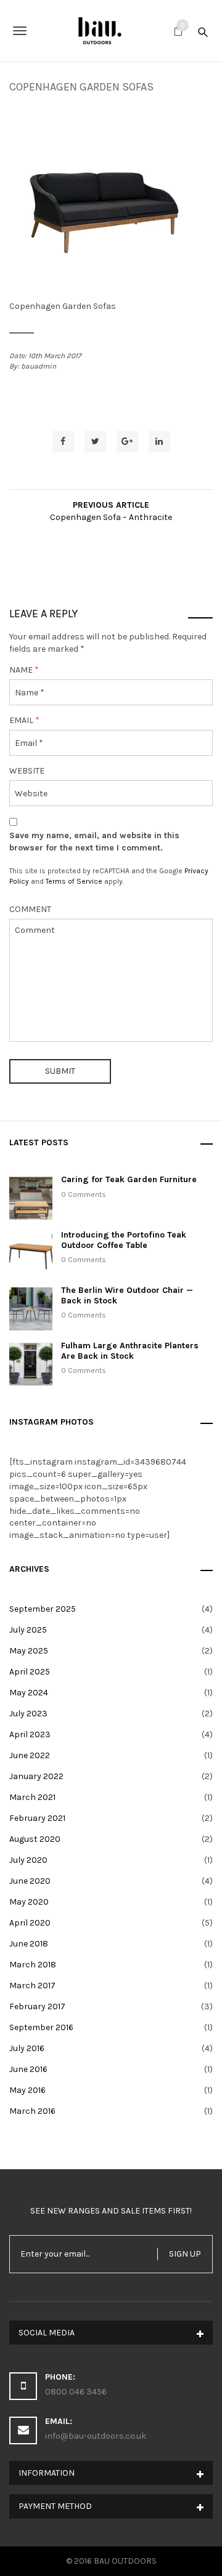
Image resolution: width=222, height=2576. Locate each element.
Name (24, 670)
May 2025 (29, 1651)
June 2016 (28, 2069)
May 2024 (29, 1693)
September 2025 (43, 1609)
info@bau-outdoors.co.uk (96, 2436)
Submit (60, 1071)
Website (27, 771)
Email (24, 720)
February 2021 (37, 1818)
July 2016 (27, 2048)
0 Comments (84, 1194)
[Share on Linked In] (159, 442)
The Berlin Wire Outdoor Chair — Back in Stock (127, 1295)
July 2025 (28, 1630)
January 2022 (36, 1776)
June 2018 (29, 1944)
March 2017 (32, 1986)
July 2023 (28, 1714)
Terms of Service (74, 881)
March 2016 (32, 2111)
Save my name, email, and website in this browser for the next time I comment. (94, 842)
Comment (30, 909)
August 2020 (35, 1839)
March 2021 (32, 1797)
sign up (185, 2254)
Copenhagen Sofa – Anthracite (111, 517)
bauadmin (39, 366)
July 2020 (28, 1860)
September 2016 (41, 2027)
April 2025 (30, 1672)
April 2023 (30, 1734)
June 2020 (30, 1881)
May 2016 (27, 2090)
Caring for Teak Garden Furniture (129, 1179)
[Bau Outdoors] (111, 31)
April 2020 (30, 1923)
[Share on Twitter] (95, 442)
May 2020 (29, 1902)
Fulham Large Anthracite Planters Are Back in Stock (130, 1351)
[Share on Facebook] (63, 442)
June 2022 (30, 1755)
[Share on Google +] (127, 442)
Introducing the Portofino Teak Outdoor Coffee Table (124, 1240)
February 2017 (37, 2006)
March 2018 (33, 1965)
